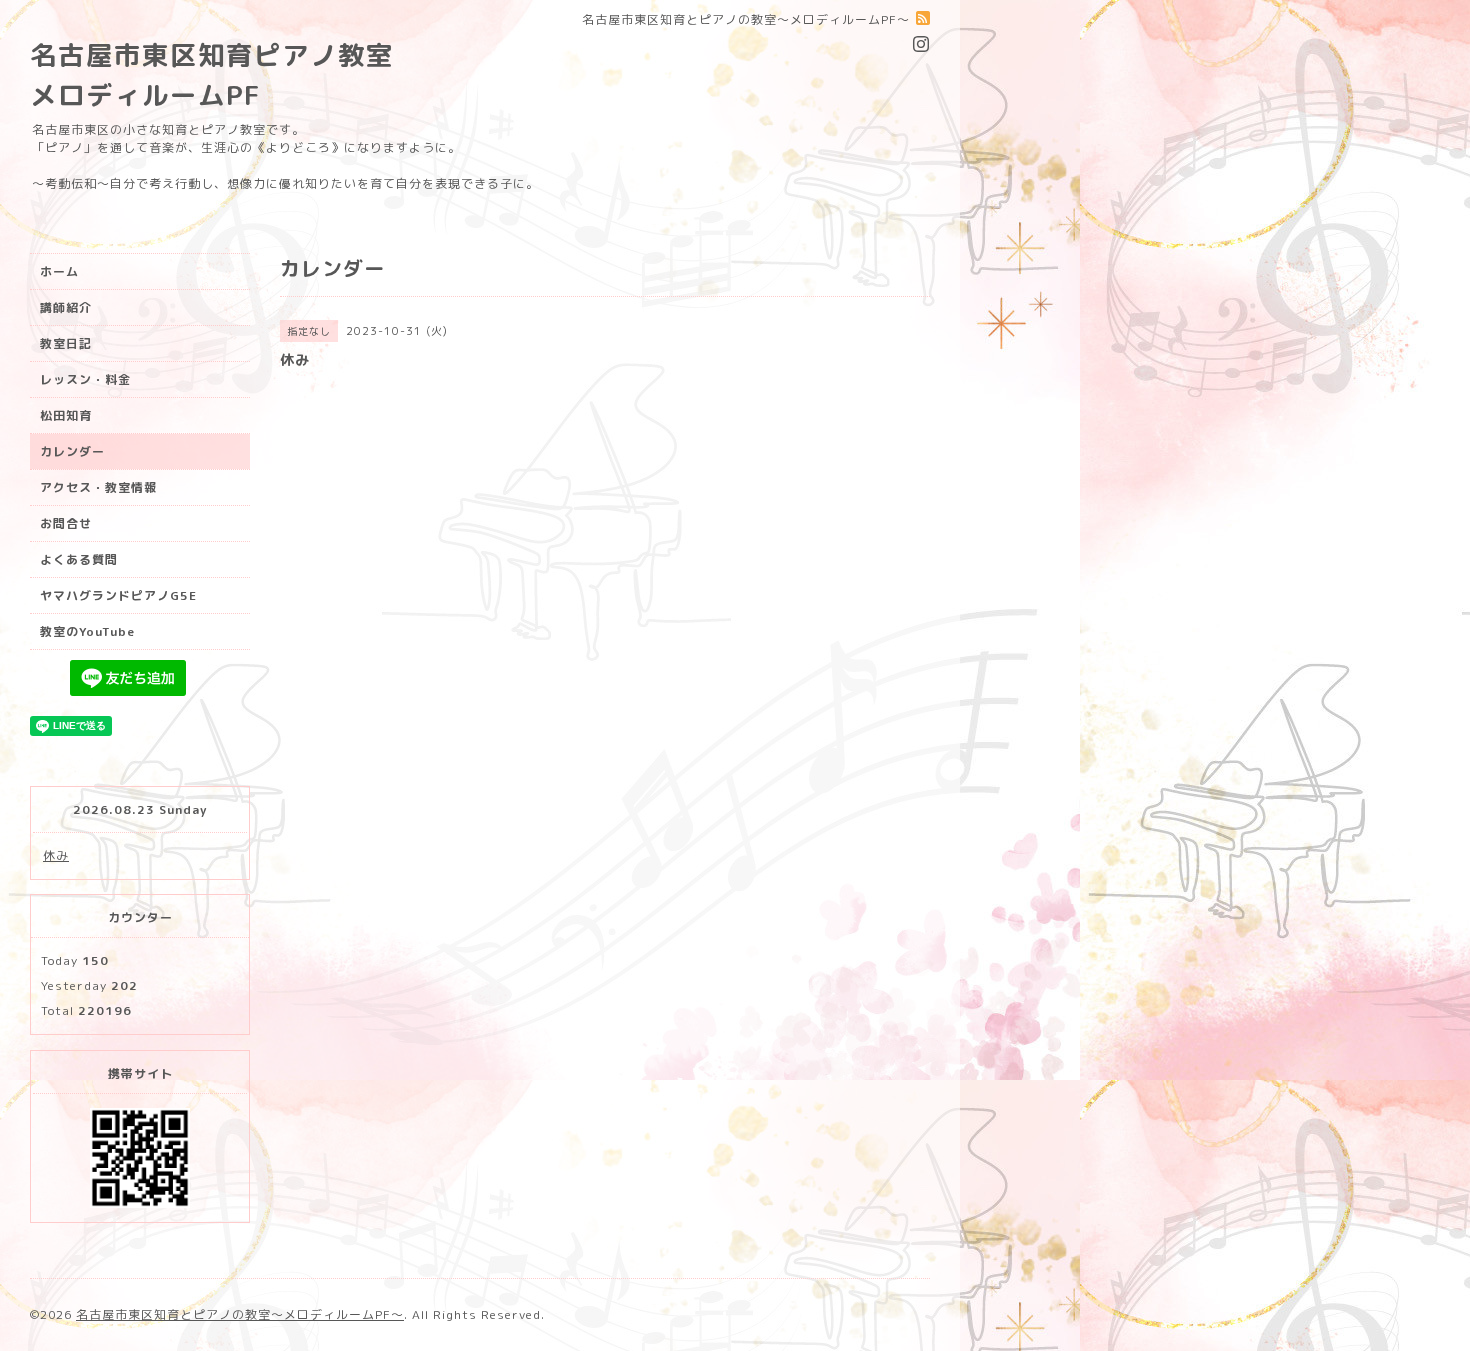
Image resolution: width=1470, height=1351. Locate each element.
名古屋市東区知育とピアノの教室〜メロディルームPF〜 (240, 1314)
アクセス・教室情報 (98, 487)
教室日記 (66, 343)
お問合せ (66, 523)
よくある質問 (79, 559)
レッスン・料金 (85, 379)
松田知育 (66, 415)
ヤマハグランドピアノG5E (118, 595)
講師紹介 (66, 307)
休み (56, 855)
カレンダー (72, 451)
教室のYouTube (87, 631)
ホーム (59, 271)
